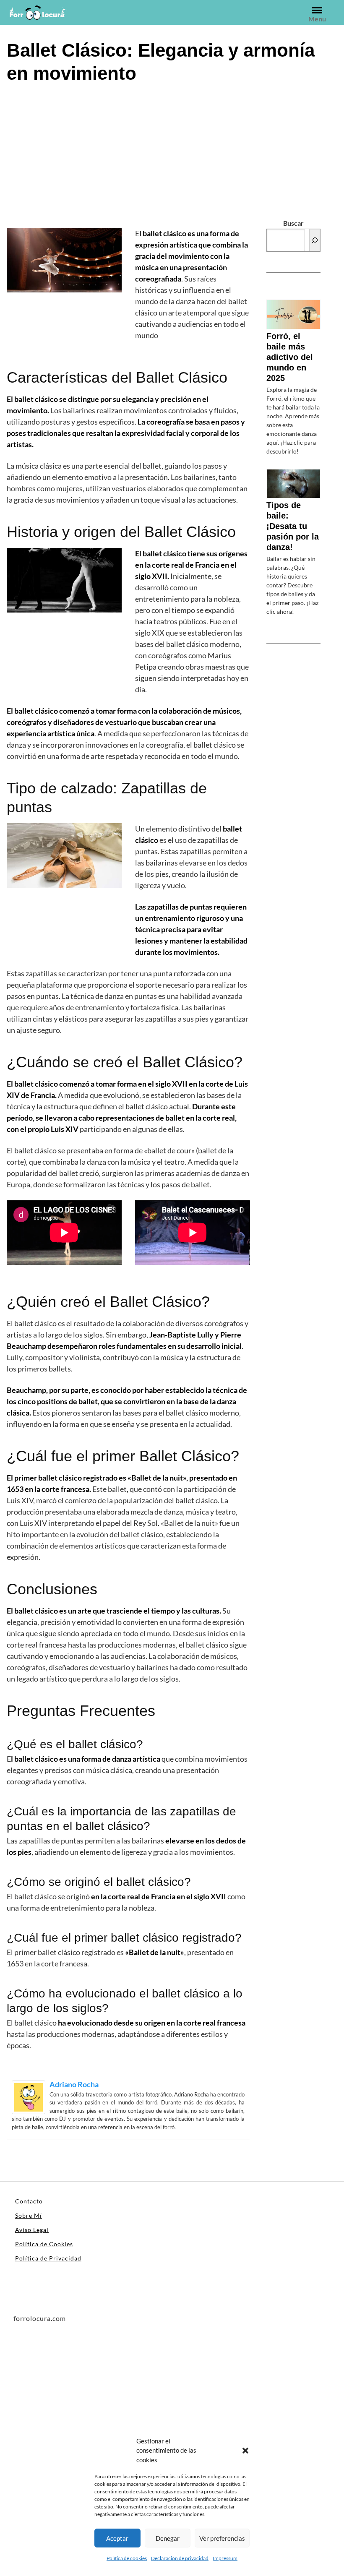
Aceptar (117, 2538)
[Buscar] (315, 240)
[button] (245, 2450)
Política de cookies (127, 2558)
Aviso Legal (32, 2230)
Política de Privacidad (48, 2258)
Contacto (29, 2201)
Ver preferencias (222, 2538)
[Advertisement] (172, 154)
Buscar (293, 223)
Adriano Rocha (74, 2084)
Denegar (168, 2538)
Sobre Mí (29, 2215)
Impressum (225, 2558)
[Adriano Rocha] (29, 2096)
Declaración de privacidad (180, 2558)
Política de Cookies (44, 2244)
